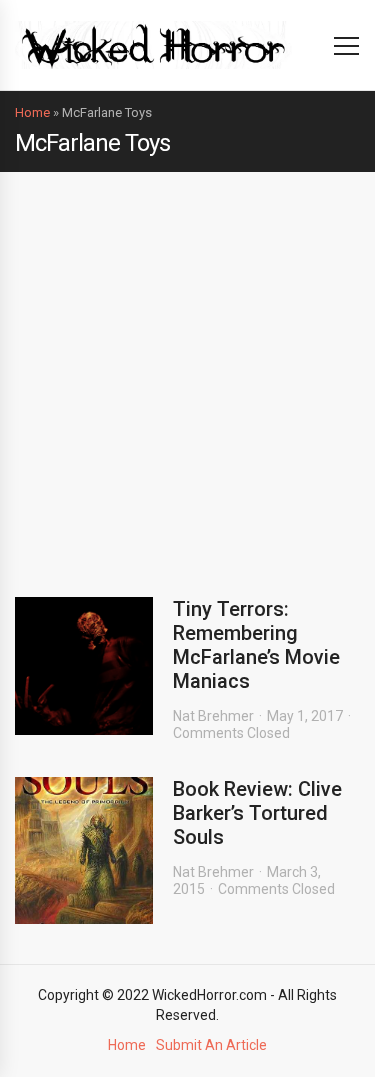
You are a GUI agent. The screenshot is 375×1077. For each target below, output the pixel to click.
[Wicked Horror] (153, 44)
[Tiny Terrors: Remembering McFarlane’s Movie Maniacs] (84, 666)
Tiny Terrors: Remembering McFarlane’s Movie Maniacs (256, 645)
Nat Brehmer (213, 716)
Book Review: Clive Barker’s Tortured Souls (257, 813)
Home (32, 112)
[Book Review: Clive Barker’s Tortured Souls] (84, 850)
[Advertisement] (187, 369)
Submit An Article (211, 1045)
